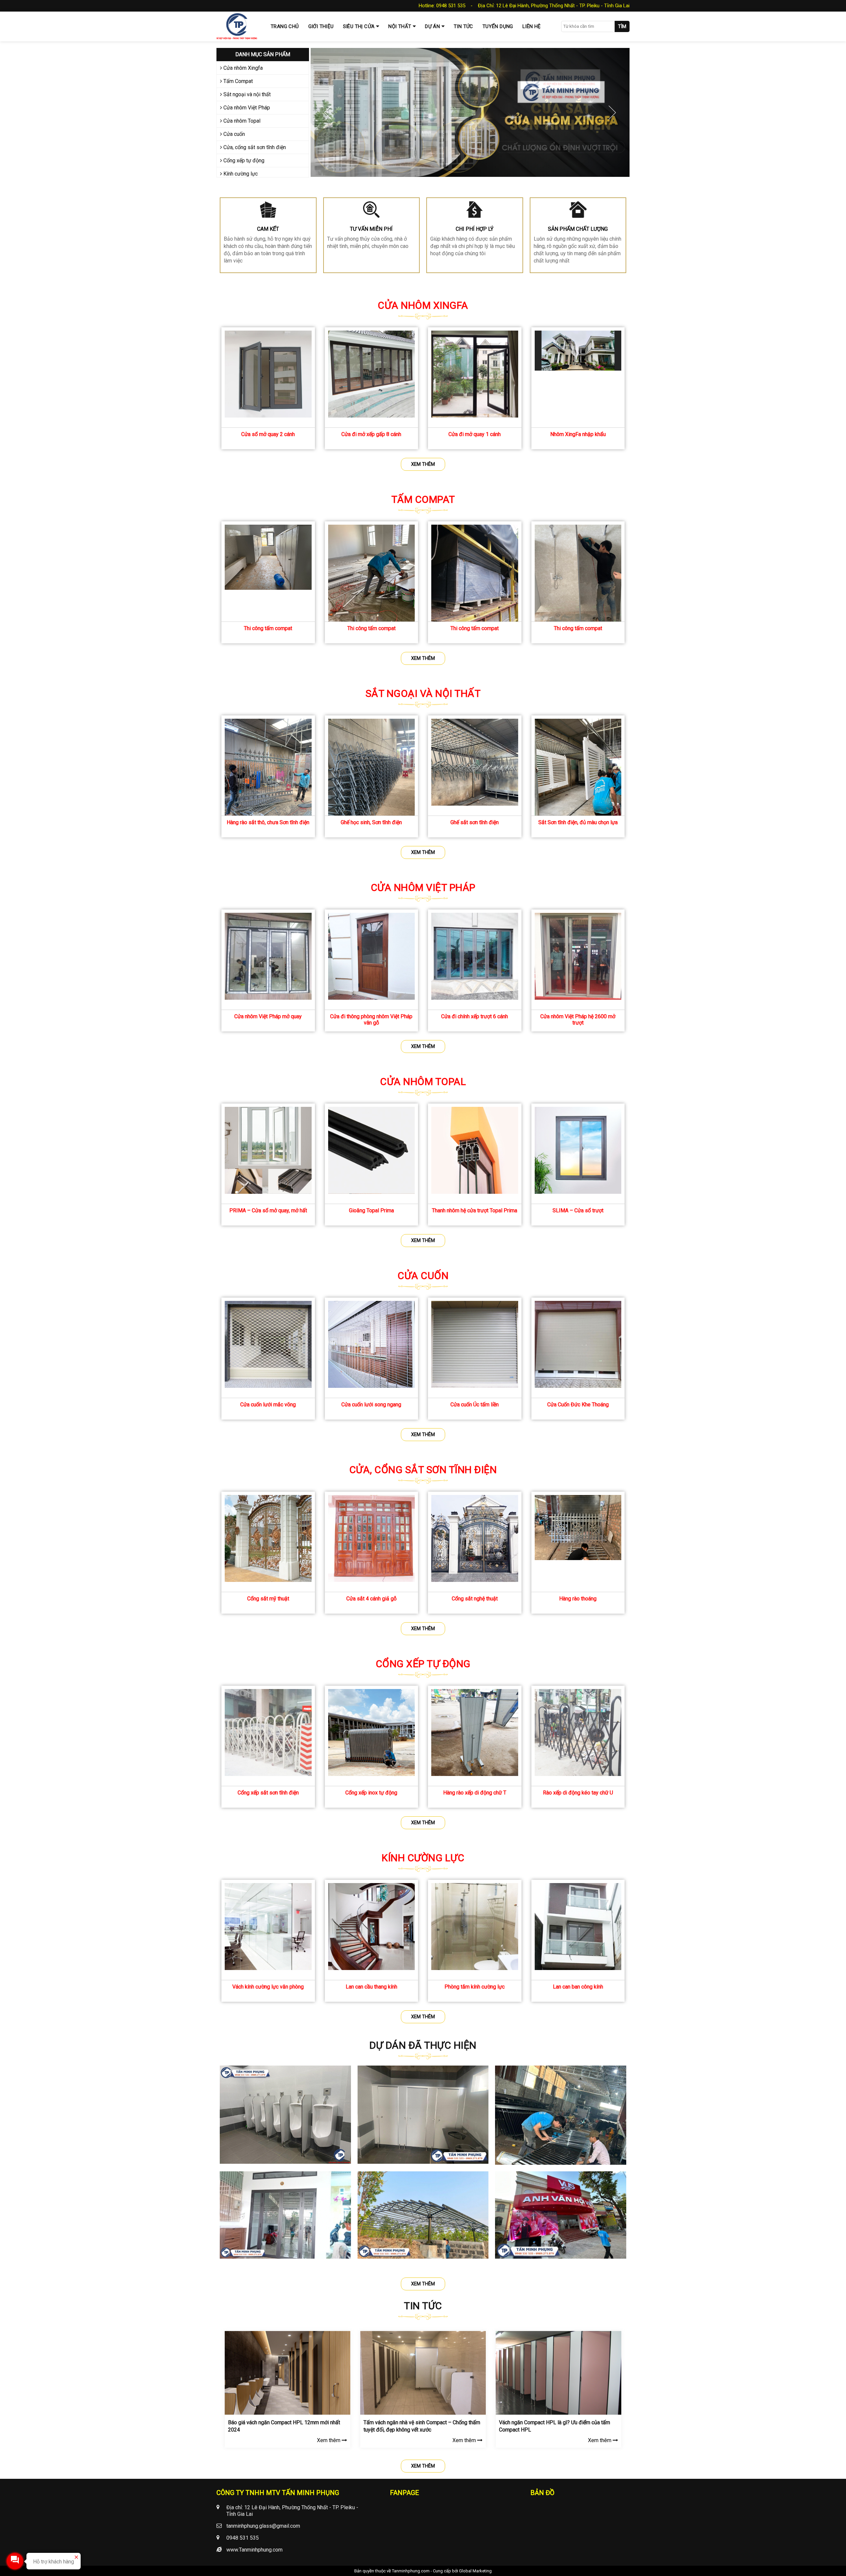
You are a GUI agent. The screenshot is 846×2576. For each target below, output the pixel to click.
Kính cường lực (240, 174)
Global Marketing (475, 2571)
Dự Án (432, 26)
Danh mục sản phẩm (263, 54)
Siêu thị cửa (359, 26)
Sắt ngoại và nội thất (246, 94)
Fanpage (404, 2493)
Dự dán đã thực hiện (423, 2045)
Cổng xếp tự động (243, 161)
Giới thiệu (321, 26)
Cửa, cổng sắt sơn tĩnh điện (254, 147)
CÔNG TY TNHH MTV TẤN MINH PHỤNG (278, 2493)
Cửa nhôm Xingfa (242, 68)
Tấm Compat (237, 81)
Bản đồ (542, 2493)
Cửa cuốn (233, 134)
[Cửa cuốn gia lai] (470, 112)
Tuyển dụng (498, 26)
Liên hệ (532, 26)
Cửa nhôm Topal (241, 121)
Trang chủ (285, 26)
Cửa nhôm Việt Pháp (246, 108)
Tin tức (463, 26)
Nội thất (400, 26)
